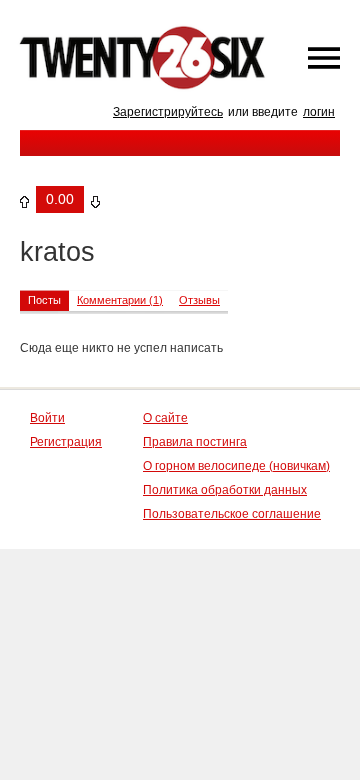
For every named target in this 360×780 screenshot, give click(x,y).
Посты (44, 300)
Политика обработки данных (225, 490)
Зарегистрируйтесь (168, 112)
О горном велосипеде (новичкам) (236, 466)
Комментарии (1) (120, 300)
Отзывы (199, 300)
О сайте (165, 418)
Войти (47, 418)
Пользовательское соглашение (232, 514)
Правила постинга (195, 442)
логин (319, 112)
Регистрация (66, 442)
